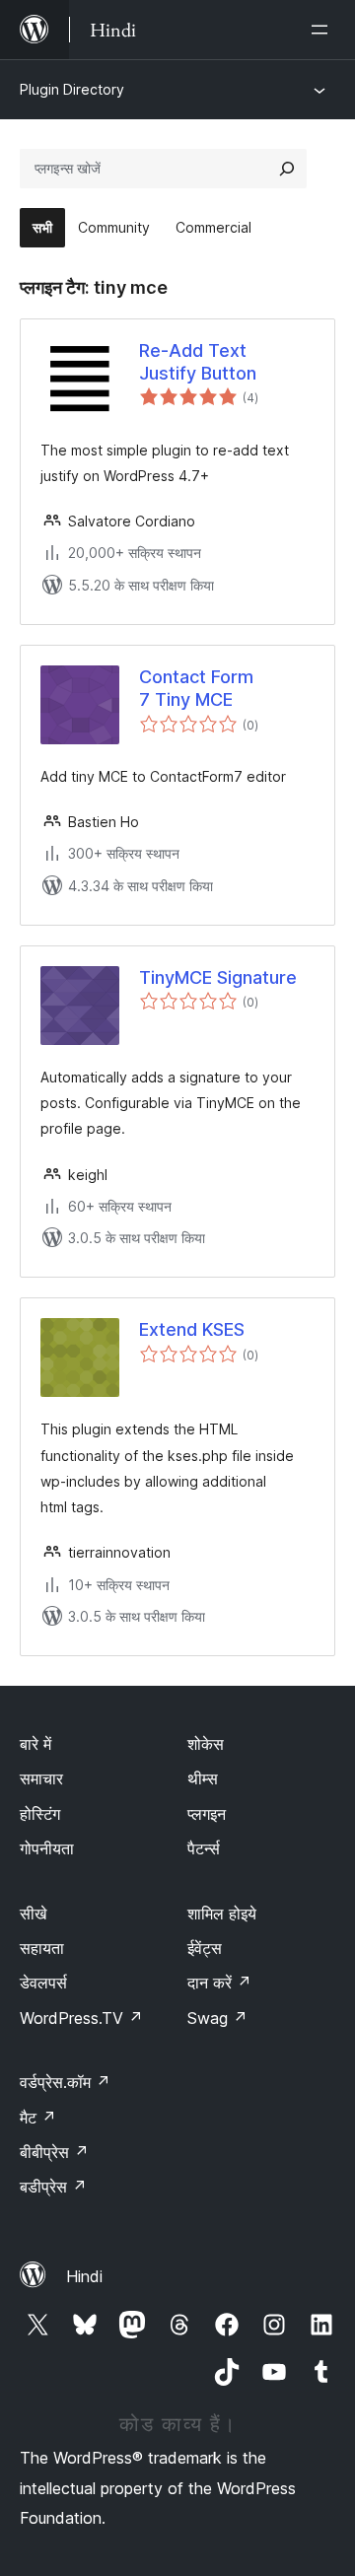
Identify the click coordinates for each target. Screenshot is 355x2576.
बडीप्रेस (53, 2187)
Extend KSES (192, 1329)
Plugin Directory (72, 89)
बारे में (35, 1744)
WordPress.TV (81, 2018)
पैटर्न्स (204, 1848)
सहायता (42, 1948)
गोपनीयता (47, 1848)
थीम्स (203, 1778)
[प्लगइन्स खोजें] (287, 169)
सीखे (33, 1914)
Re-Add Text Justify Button (198, 362)
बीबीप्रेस (54, 2152)
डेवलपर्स (43, 1983)
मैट (38, 2118)
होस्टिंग (40, 1814)
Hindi (84, 2276)
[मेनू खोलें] (323, 30)
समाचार (41, 1778)
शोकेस (206, 1744)
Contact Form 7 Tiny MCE (196, 688)
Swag (217, 2018)
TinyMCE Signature (218, 977)
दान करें (219, 1983)
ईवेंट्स (205, 1948)
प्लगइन (207, 1814)
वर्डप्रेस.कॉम (65, 2082)
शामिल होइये (222, 1914)
